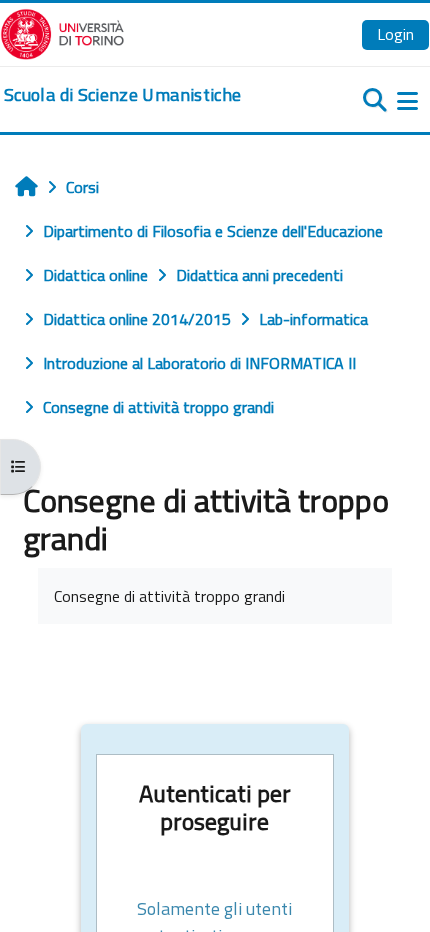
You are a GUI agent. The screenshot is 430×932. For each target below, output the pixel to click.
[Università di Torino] (62, 32)
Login (395, 34)
